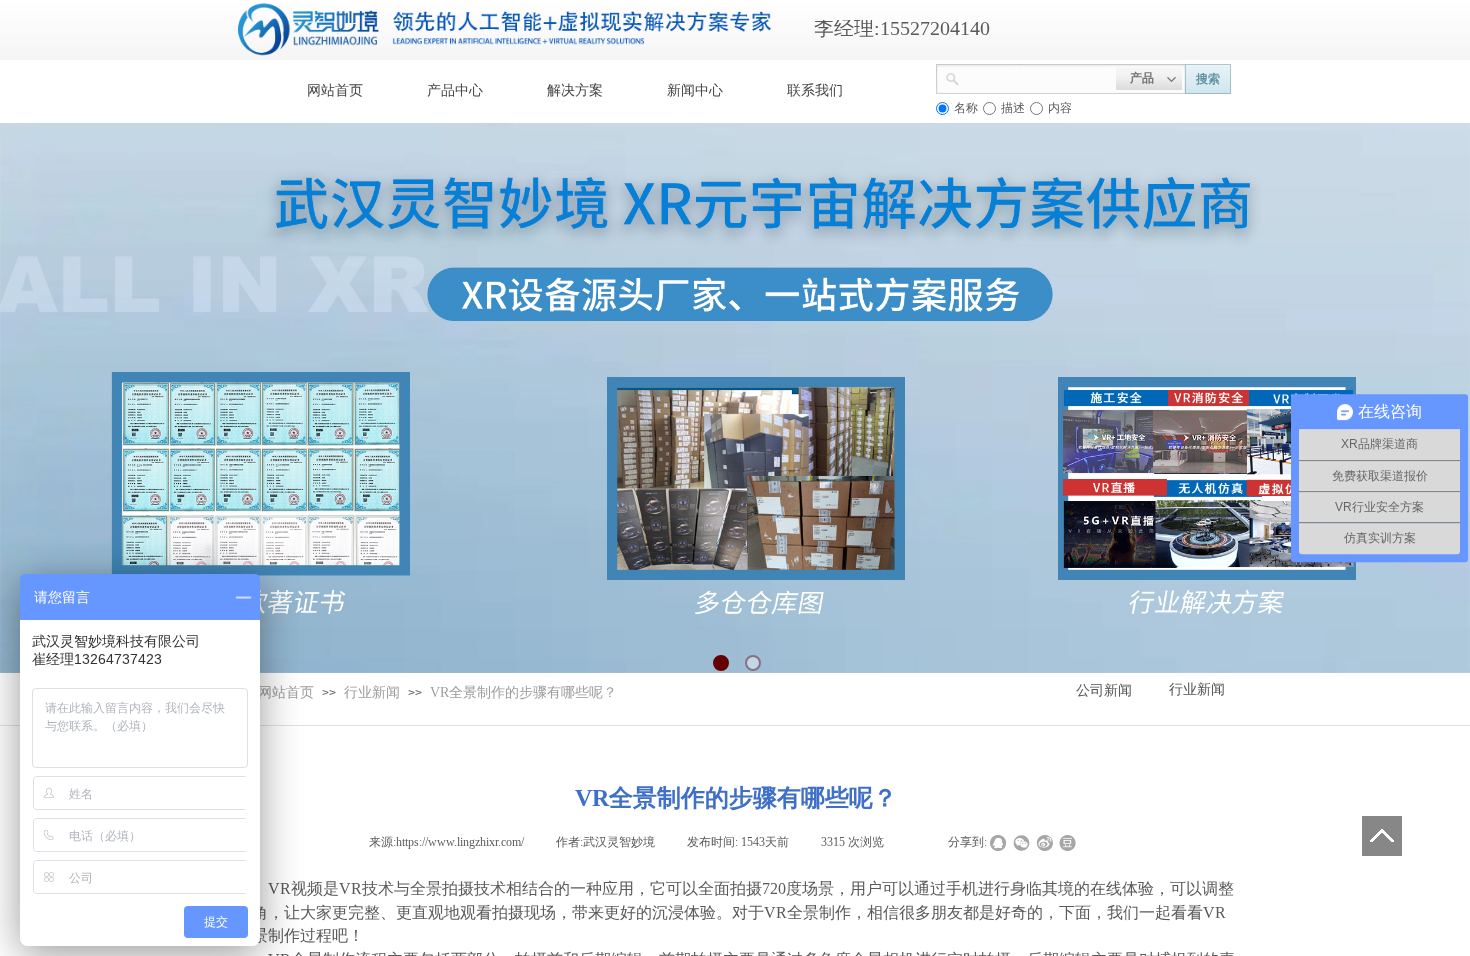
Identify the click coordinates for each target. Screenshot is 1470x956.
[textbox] (1038, 77)
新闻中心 (695, 90)
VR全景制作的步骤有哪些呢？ (523, 692)
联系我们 (815, 90)
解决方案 (575, 90)
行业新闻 (372, 692)
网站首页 (335, 90)
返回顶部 (1382, 836)
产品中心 (455, 90)
